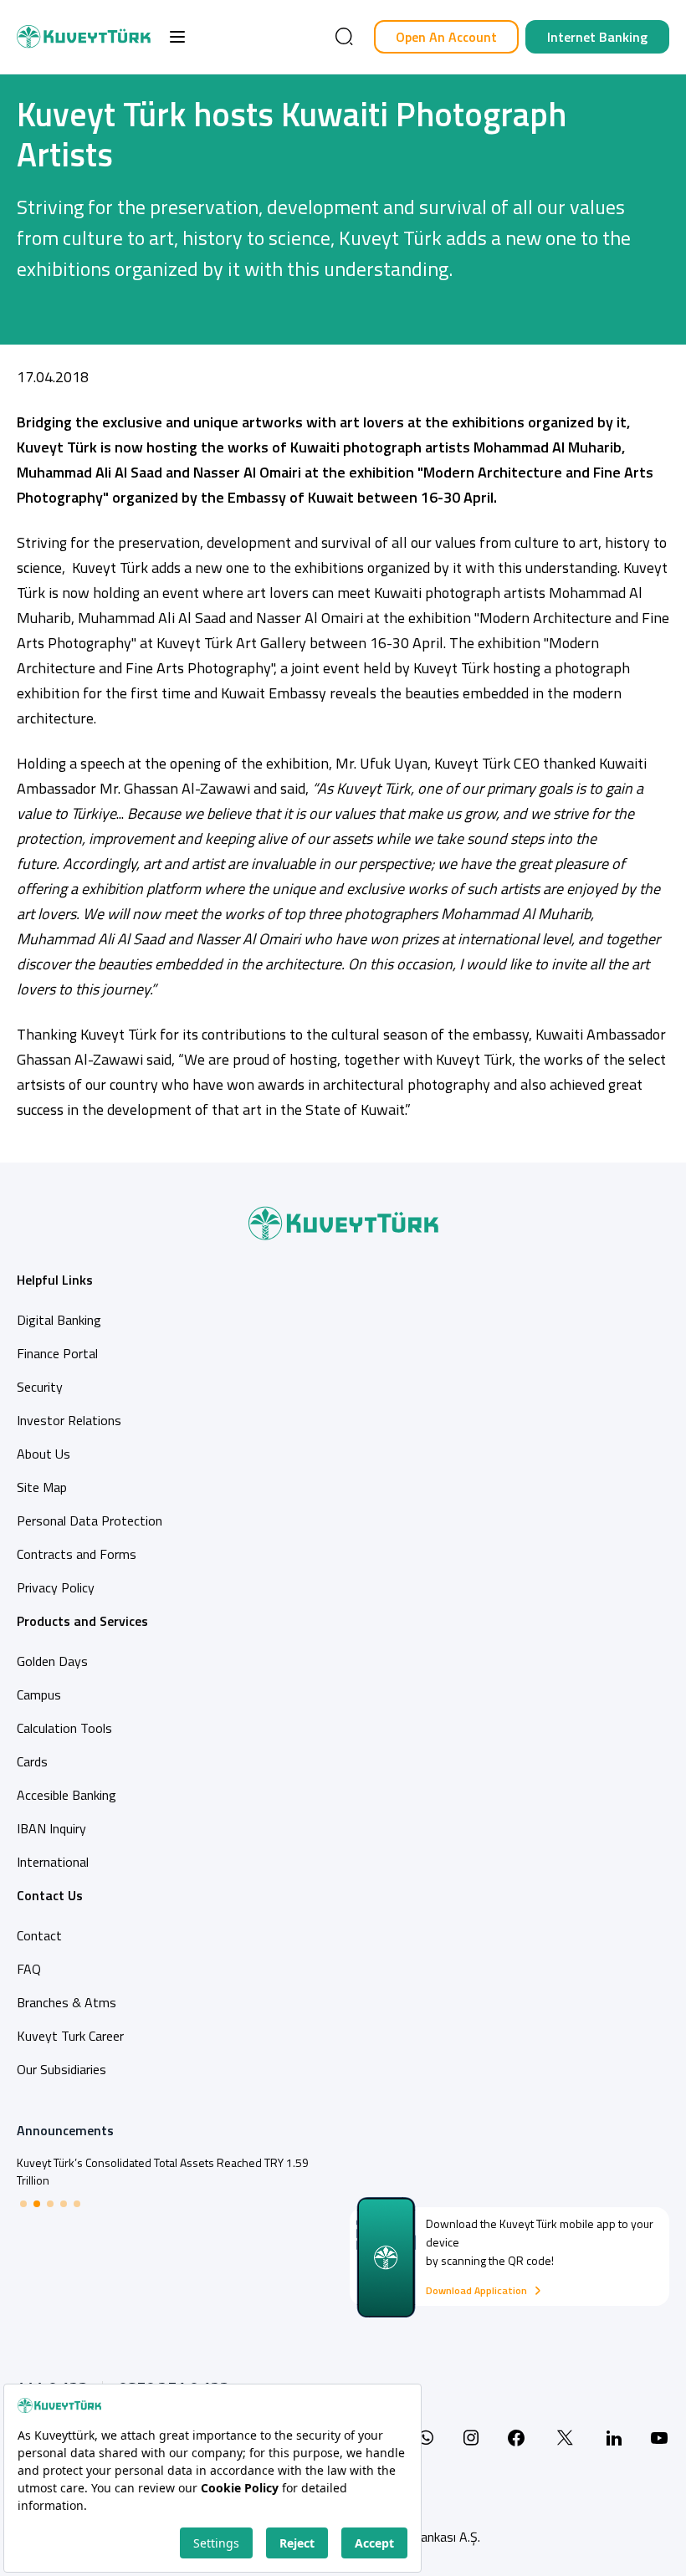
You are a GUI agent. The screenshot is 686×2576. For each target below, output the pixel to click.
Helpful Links (55, 1280)
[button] (177, 37)
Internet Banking (597, 37)
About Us (44, 1454)
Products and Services (82, 1621)
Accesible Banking (67, 1795)
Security (40, 1387)
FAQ (29, 1969)
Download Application (476, 2291)
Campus (39, 1694)
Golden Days (52, 1661)
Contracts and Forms (77, 1554)
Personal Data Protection (90, 1521)
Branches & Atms (67, 2002)
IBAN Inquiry (51, 1828)
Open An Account (446, 37)
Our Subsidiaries (61, 2069)
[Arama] (344, 37)
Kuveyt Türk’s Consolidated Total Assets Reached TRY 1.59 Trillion (163, 2171)
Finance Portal (57, 1353)
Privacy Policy (56, 1587)
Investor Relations (69, 1420)
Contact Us (50, 1895)
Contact (39, 1935)
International (53, 1862)
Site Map (42, 1487)
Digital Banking (59, 1320)
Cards (32, 1761)
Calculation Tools (64, 1728)
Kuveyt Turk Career (70, 2036)
